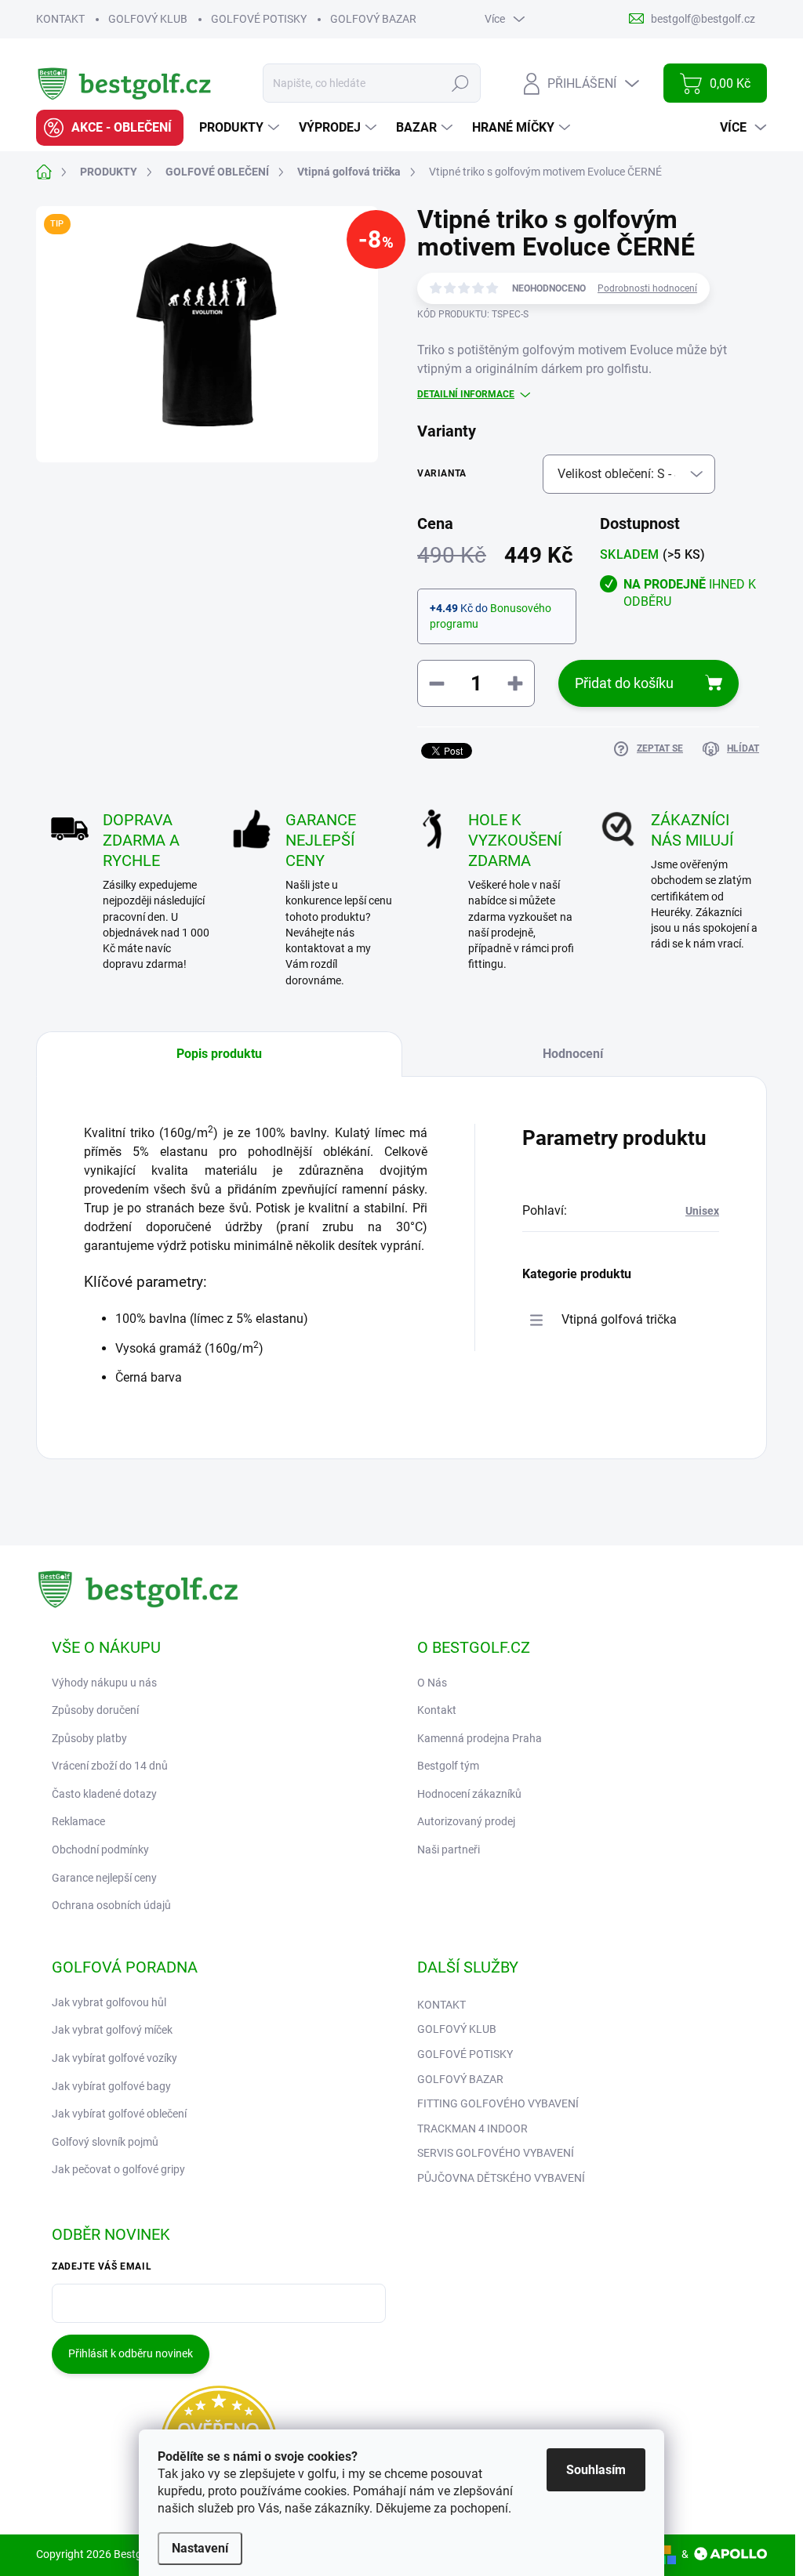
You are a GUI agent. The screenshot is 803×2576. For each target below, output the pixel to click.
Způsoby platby (89, 1738)
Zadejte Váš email (102, 2266)
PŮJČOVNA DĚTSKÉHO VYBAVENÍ (501, 2178)
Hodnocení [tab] (573, 1054)
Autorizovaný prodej (466, 1821)
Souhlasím (596, 2470)
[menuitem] (110, 128)
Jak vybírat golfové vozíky (114, 2058)
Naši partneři (449, 1850)
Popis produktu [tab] (219, 1054)
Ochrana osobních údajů (111, 1905)
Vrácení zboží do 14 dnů (110, 1766)
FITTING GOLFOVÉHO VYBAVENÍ (498, 2103)
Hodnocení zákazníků (469, 1794)
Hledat (461, 83)
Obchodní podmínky (100, 1850)
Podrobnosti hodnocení (647, 288)
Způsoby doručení (95, 1710)
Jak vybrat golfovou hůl (109, 2002)
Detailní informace (466, 394)
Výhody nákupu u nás (104, 1683)
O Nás (432, 1683)
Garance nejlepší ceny (104, 1878)
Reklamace (78, 1821)
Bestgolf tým (448, 1766)
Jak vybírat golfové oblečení (119, 2114)
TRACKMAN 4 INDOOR (472, 2129)
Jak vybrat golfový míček (112, 2030)
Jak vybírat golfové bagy (111, 2086)
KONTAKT (60, 19)
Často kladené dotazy (104, 1794)
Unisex (702, 1211)
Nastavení (200, 2548)
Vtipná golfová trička (619, 1319)
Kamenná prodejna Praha (480, 1738)
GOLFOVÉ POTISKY (259, 19)
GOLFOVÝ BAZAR (373, 19)
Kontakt (437, 1710)
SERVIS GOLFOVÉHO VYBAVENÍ (496, 2153)
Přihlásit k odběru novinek (131, 2353)
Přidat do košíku (624, 683)
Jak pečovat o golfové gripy (118, 2169)
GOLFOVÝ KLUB (148, 19)
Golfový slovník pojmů (105, 2142)
